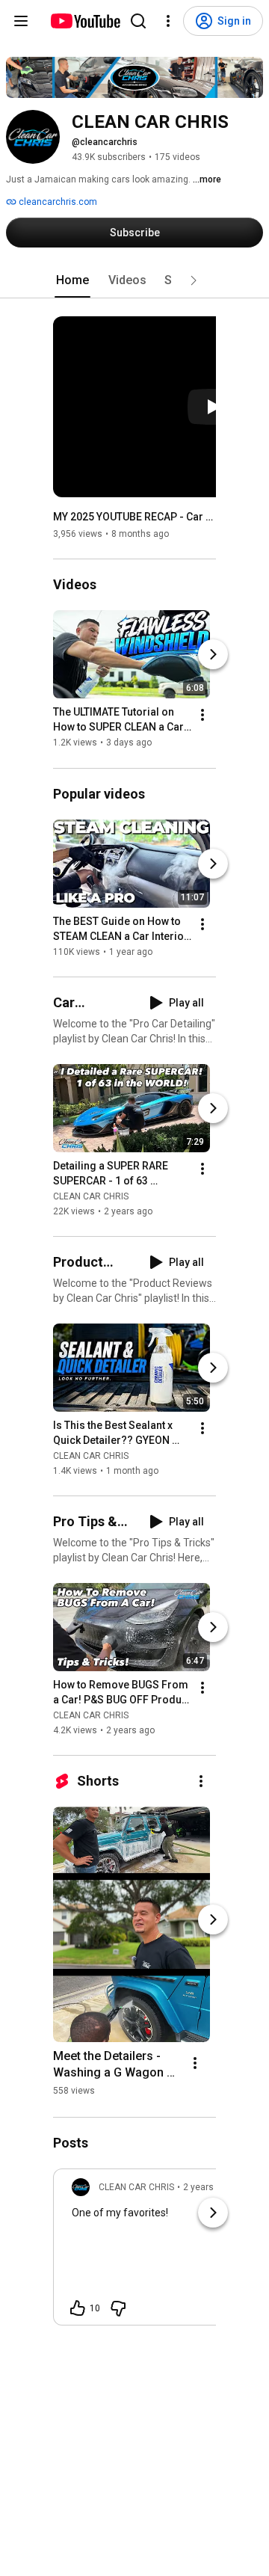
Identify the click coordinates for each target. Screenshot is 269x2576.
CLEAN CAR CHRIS (91, 1196)
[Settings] (168, 21)
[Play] (213, 407)
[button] (194, 280)
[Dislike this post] (118, 2308)
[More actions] (202, 716)
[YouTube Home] (85, 21)
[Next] (213, 655)
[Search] (138, 21)
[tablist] (134, 280)
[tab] (72, 280)
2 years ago (207, 2187)
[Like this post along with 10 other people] (78, 2308)
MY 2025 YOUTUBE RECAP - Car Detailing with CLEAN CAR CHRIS (135, 517)
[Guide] (21, 21)
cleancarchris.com (57, 202)
